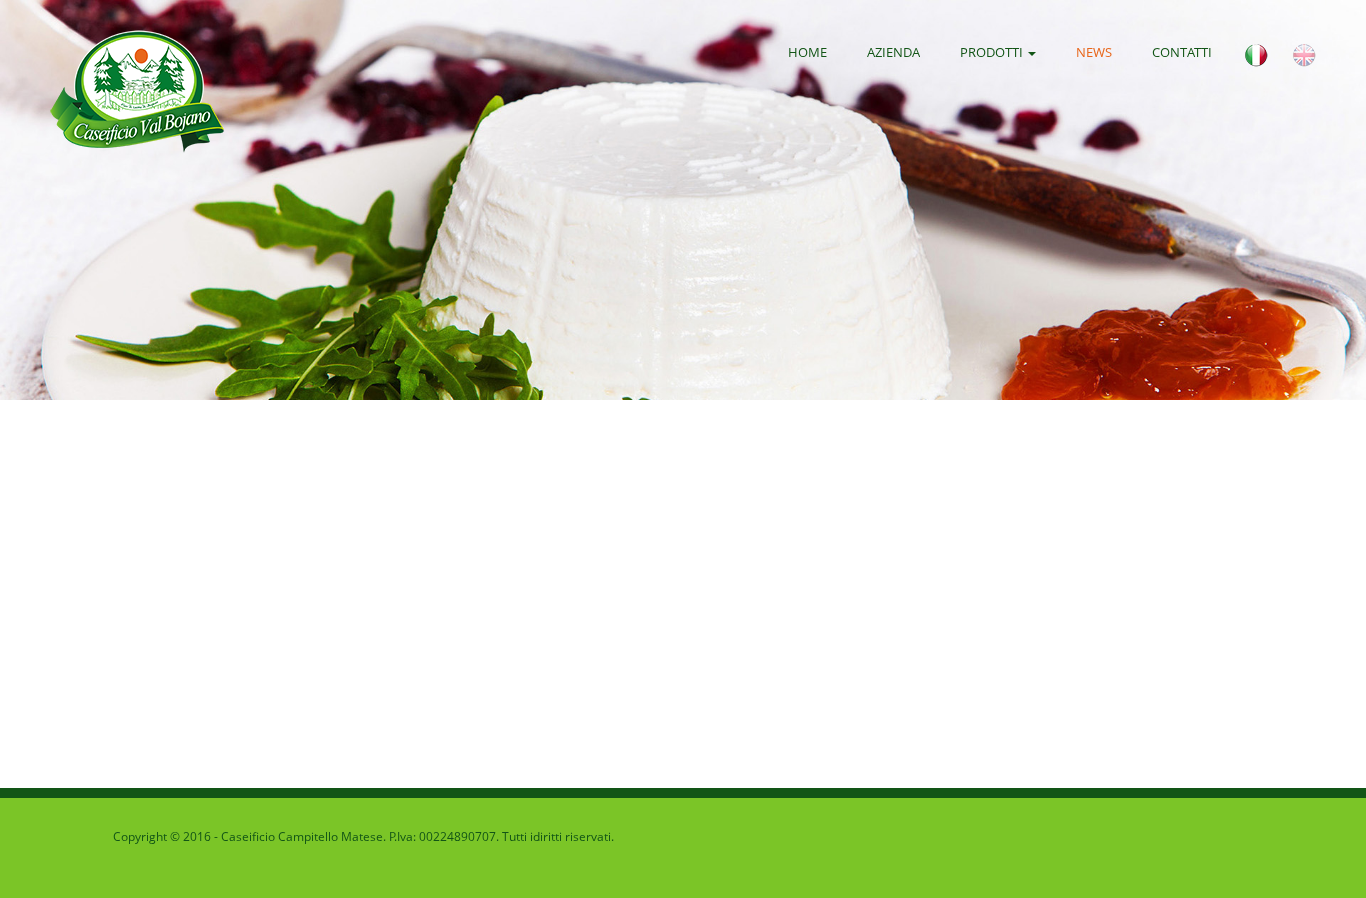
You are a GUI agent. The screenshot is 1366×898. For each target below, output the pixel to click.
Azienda (893, 52)
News (1094, 52)
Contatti (1182, 52)
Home (807, 52)
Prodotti (993, 52)
